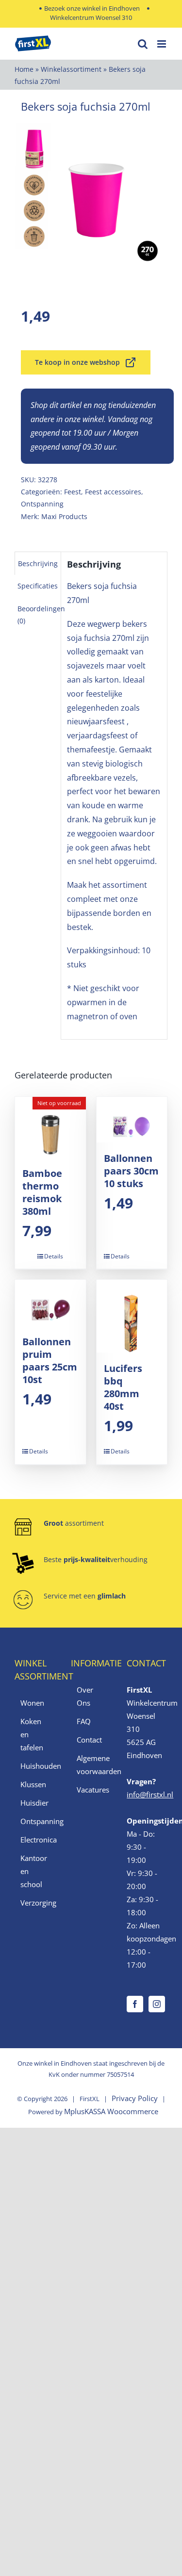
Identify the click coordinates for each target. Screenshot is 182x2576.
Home (24, 69)
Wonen (32, 1703)
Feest (73, 492)
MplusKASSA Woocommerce (111, 2111)
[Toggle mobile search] (143, 44)
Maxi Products (64, 516)
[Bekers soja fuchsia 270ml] (91, 200)
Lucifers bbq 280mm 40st (123, 1387)
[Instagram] (157, 2004)
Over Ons (85, 1696)
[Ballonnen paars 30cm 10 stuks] (132, 1120)
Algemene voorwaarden (92, 1765)
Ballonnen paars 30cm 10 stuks (131, 1171)
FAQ (84, 1721)
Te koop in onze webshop (77, 362)
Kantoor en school (34, 1871)
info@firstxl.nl (150, 1794)
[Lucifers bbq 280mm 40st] (132, 1316)
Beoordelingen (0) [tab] (41, 615)
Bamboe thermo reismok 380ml (42, 1192)
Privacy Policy (135, 2098)
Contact (89, 1740)
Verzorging (35, 1903)
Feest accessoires (113, 492)
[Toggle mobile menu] (162, 44)
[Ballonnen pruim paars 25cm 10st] (50, 1303)
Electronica (35, 1840)
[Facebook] (135, 2004)
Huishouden (35, 1766)
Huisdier (34, 1803)
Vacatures (92, 1790)
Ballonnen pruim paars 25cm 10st (50, 1361)
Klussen (33, 1784)
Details (54, 1256)
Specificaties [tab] (38, 586)
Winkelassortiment (71, 69)
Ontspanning (42, 504)
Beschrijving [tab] (38, 563)
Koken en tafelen (32, 1734)
